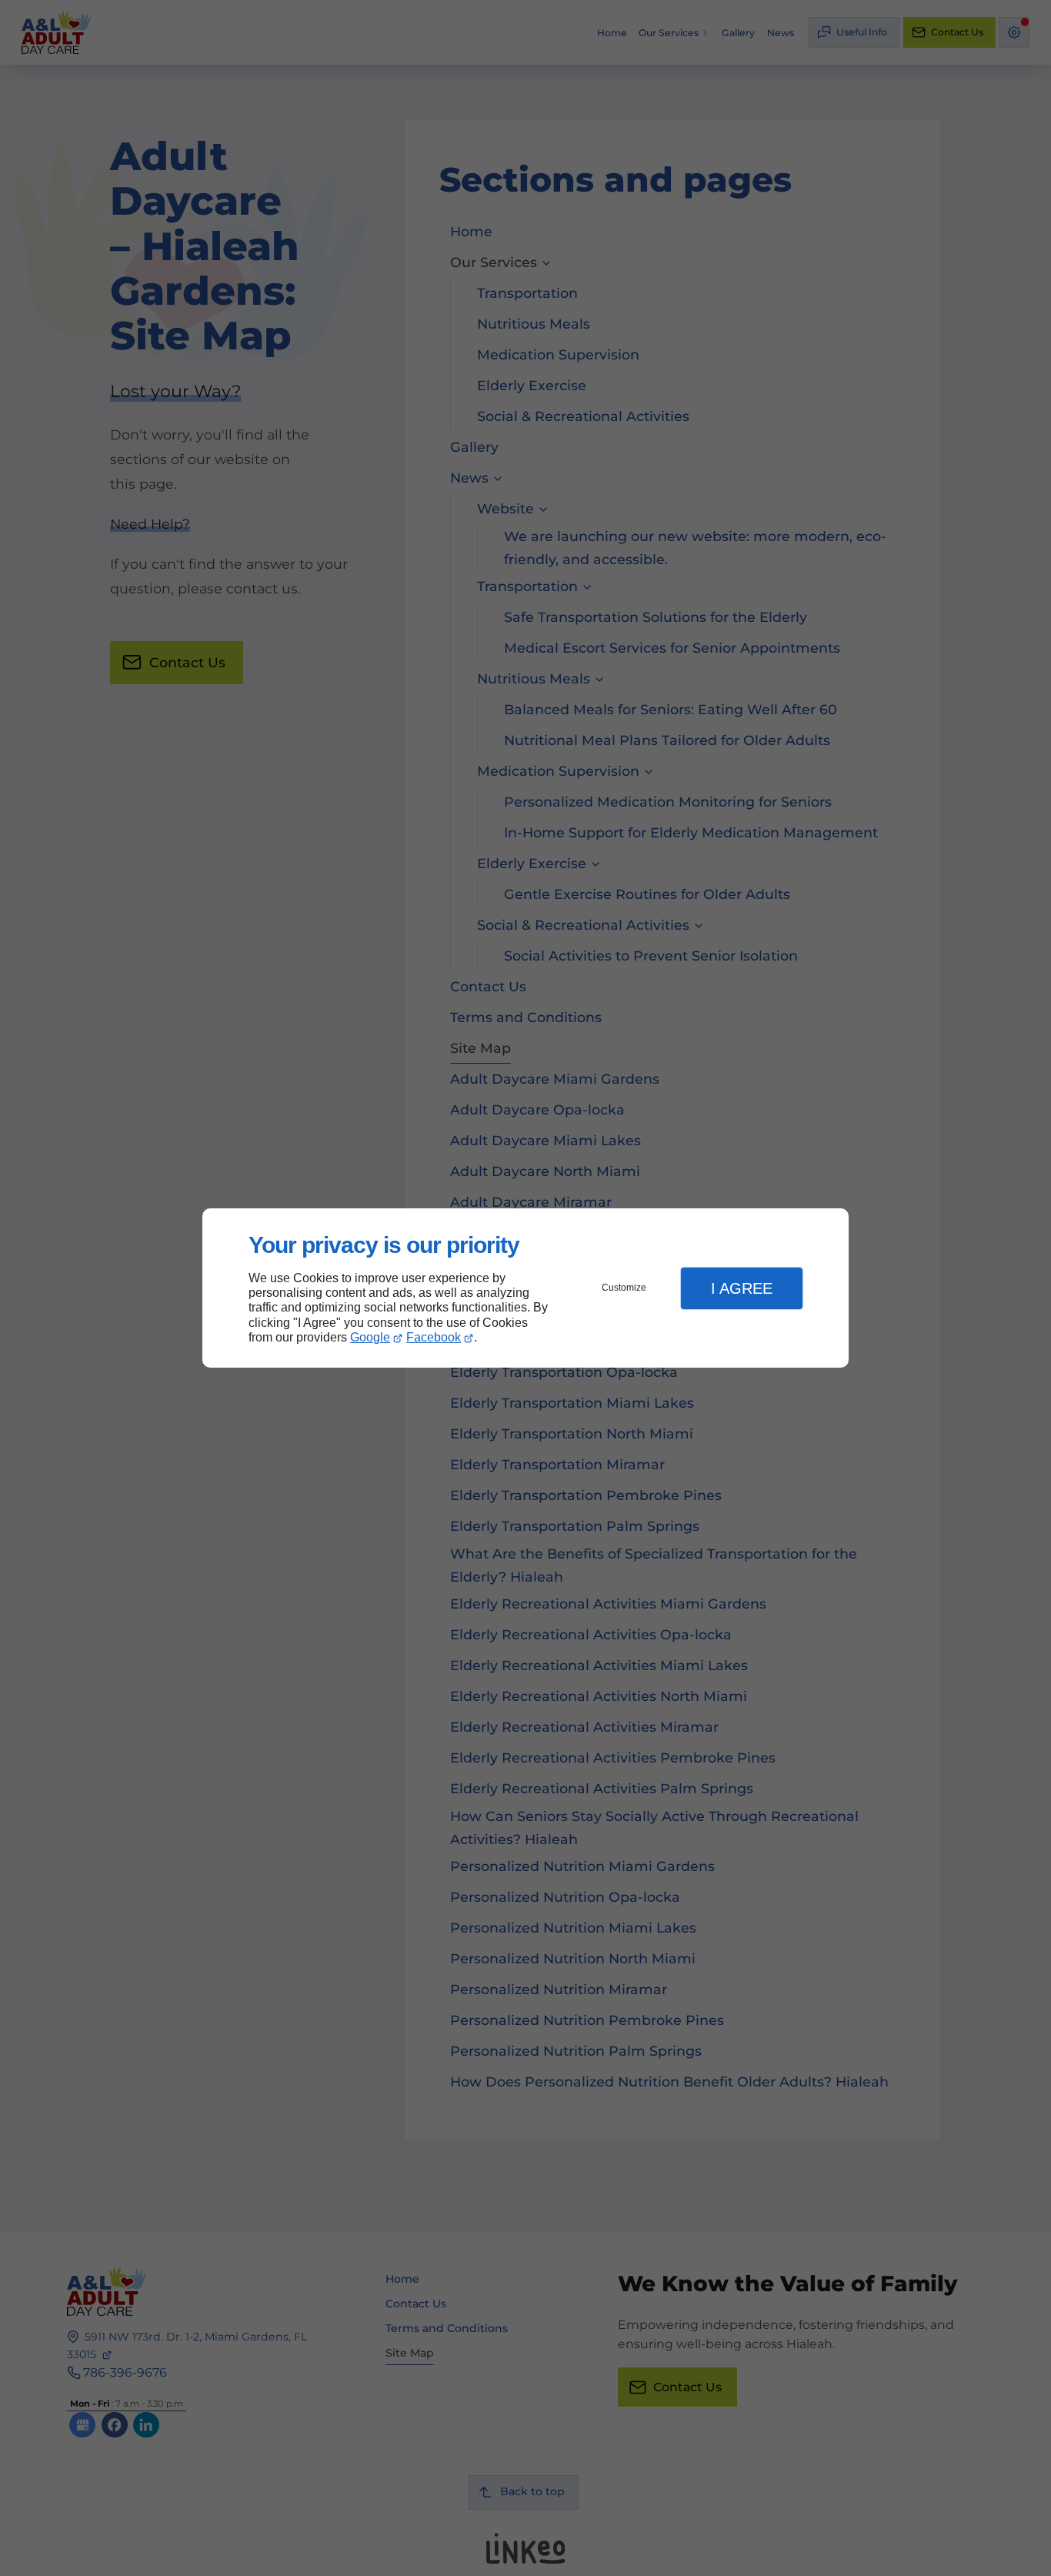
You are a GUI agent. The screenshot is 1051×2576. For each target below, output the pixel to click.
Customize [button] (624, 1288)
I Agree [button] (742, 1288)
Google (370, 1337)
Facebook (434, 1337)
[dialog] (525, 1288)
